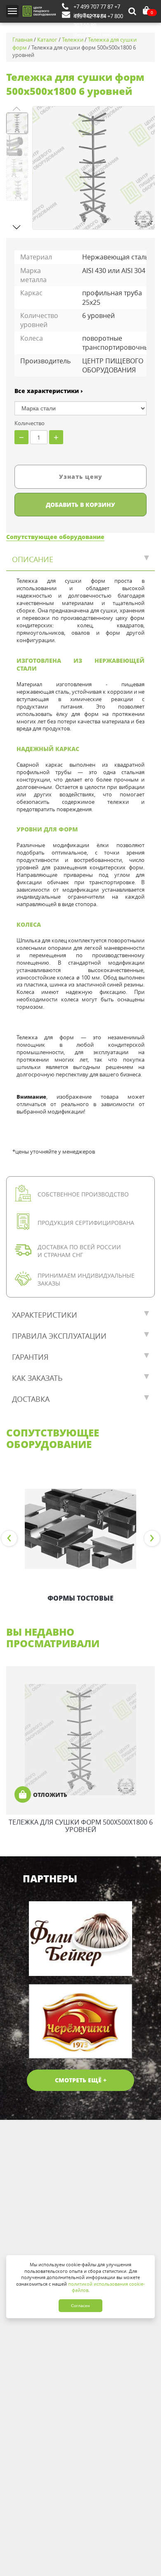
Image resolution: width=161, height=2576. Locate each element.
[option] (80, 1538)
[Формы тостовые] (80, 1529)
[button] (17, 227)
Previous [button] (9, 1538)
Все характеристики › (49, 391)
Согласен (80, 2306)
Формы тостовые (80, 1598)
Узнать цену (81, 477)
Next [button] (152, 1538)
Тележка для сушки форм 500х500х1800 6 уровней (81, 1826)
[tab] (80, 560)
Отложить (50, 1795)
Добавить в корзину (80, 505)
